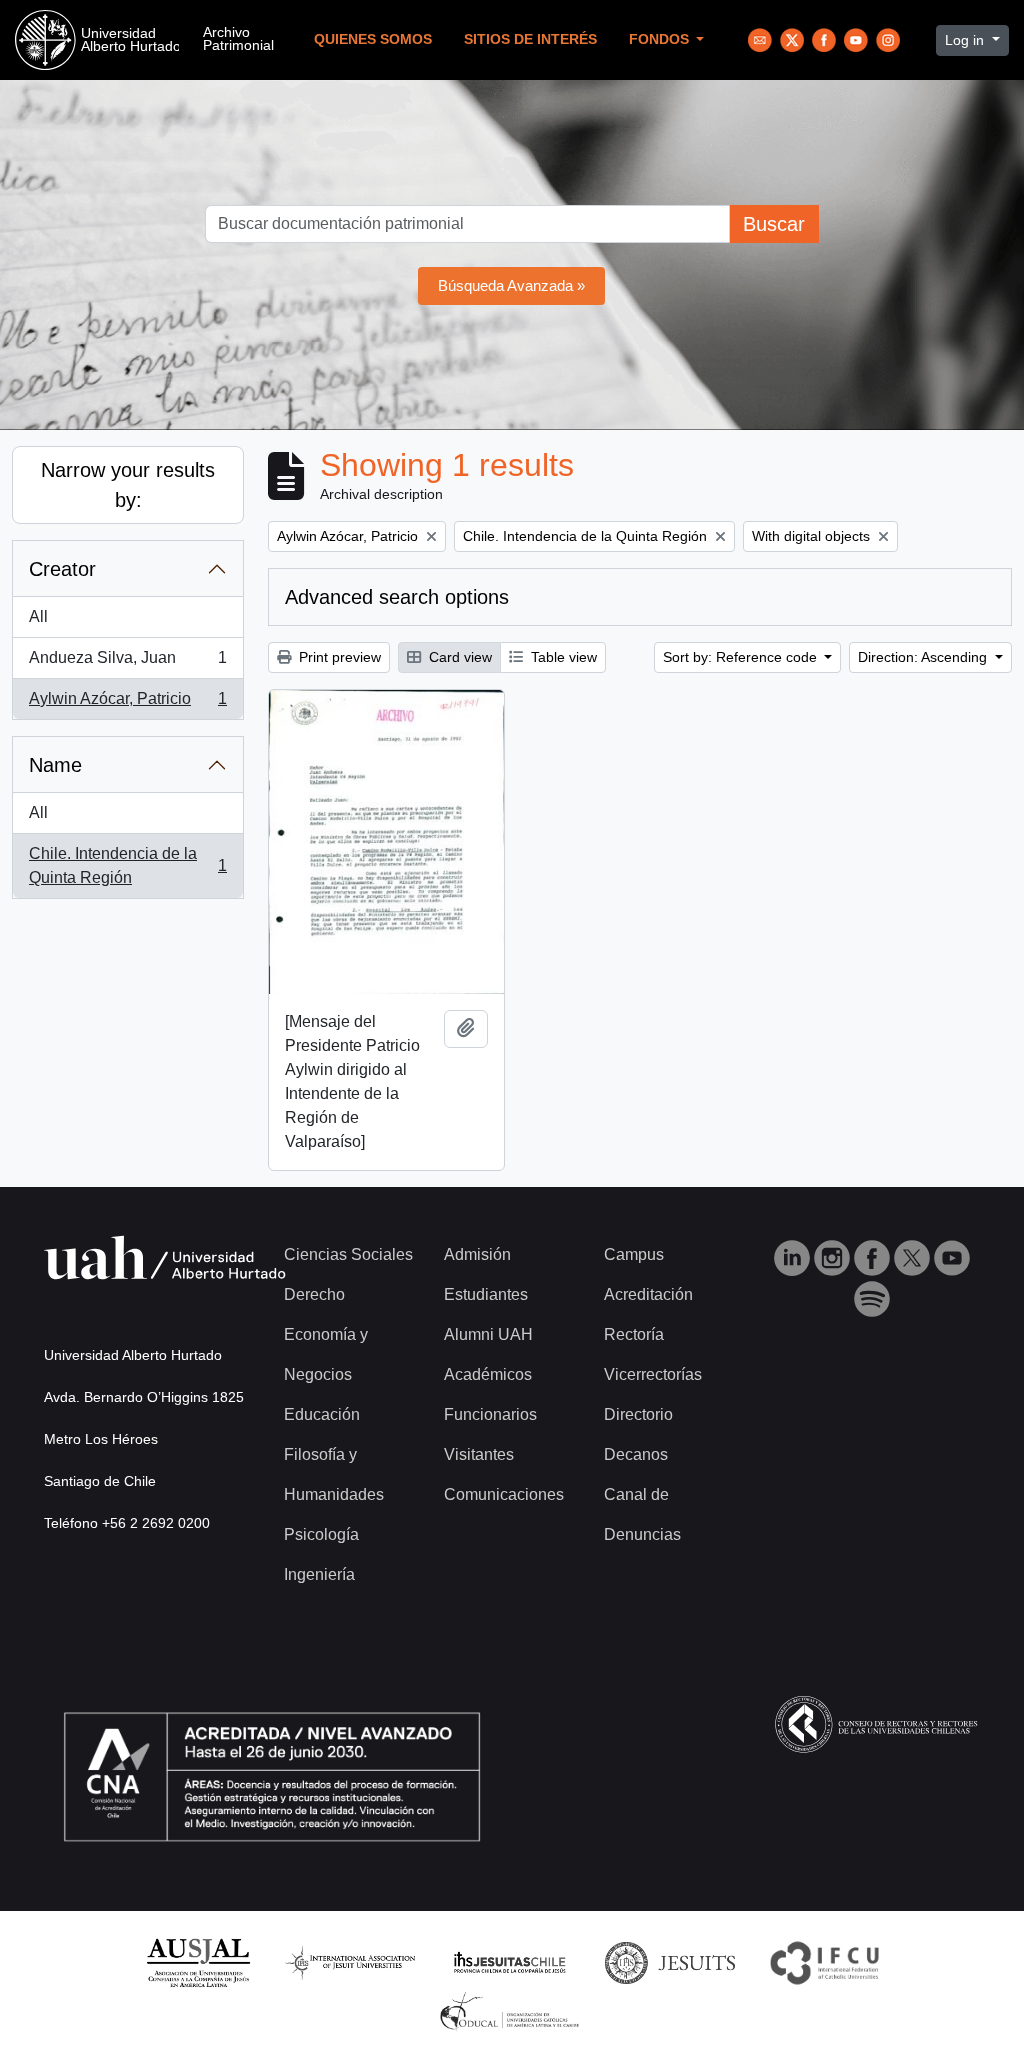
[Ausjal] (197, 1961)
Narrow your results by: (128, 485)
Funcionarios (490, 1414)
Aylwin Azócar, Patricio (127, 704)
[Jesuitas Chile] (510, 1961)
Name (55, 765)
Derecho (314, 1294)
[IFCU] (825, 1961)
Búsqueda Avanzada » (511, 285)
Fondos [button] (661, 39)
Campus (634, 1254)
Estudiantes (486, 1294)
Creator (62, 569)
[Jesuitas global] (670, 1961)
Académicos (488, 1374)
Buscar (774, 224)
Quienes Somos (373, 39)
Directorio (638, 1414)
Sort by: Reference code (742, 657)
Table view (562, 657)
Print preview (338, 657)
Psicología (321, 1534)
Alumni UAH (488, 1334)
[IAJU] (350, 1961)
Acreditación (648, 1294)
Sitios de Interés (530, 39)
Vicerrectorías (653, 1374)
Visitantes (479, 1454)
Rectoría (634, 1334)
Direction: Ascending (924, 657)
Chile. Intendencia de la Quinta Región (127, 865)
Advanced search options (397, 597)
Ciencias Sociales (348, 1254)
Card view (458, 657)
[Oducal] (512, 2010)
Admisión (477, 1254)
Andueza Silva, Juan (127, 663)
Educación (322, 1414)
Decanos (636, 1454)
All (38, 616)
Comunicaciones (504, 1494)
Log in (966, 40)
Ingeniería (319, 1574)
